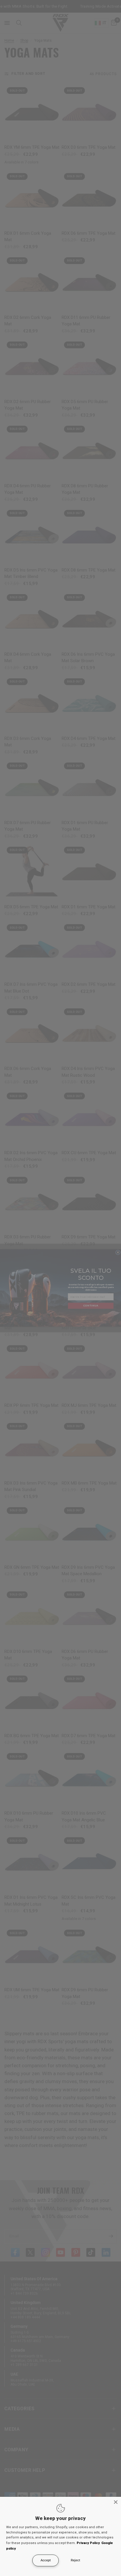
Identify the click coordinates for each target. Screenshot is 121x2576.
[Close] (116, 2502)
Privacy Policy (88, 2543)
